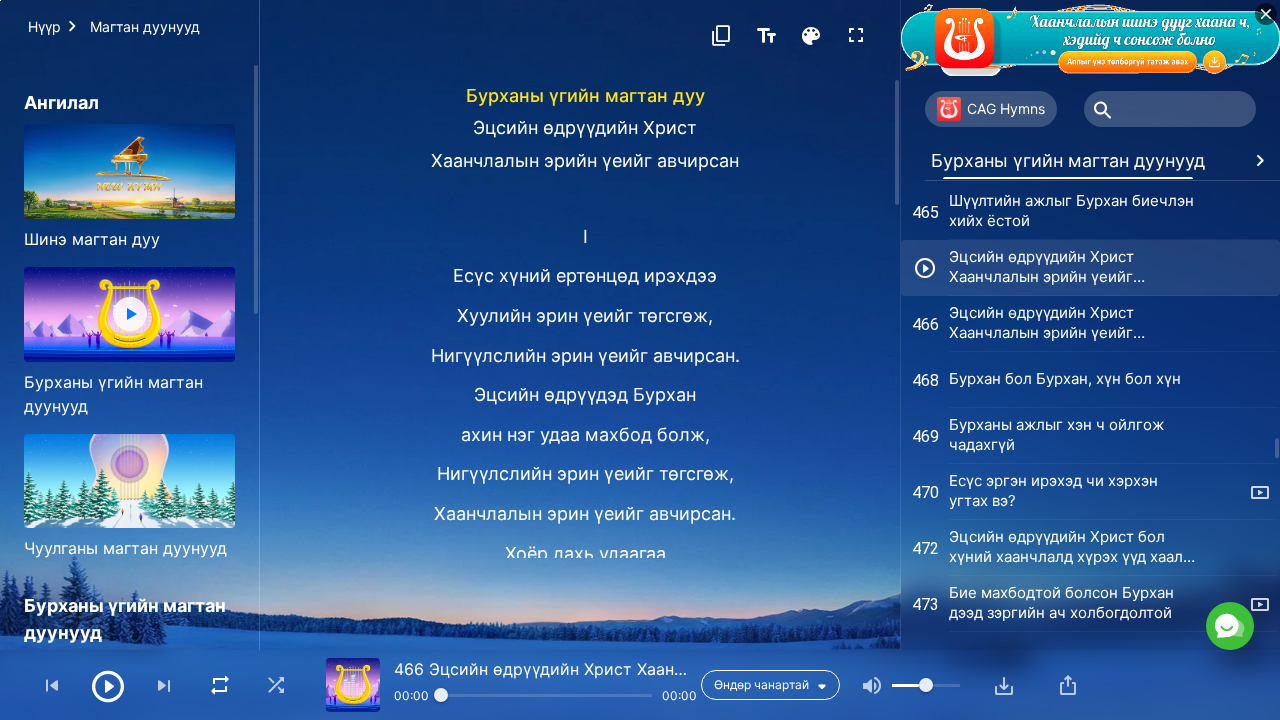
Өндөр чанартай (761, 684)
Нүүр (44, 26)
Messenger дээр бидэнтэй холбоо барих (1082, 536)
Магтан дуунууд (145, 26)
